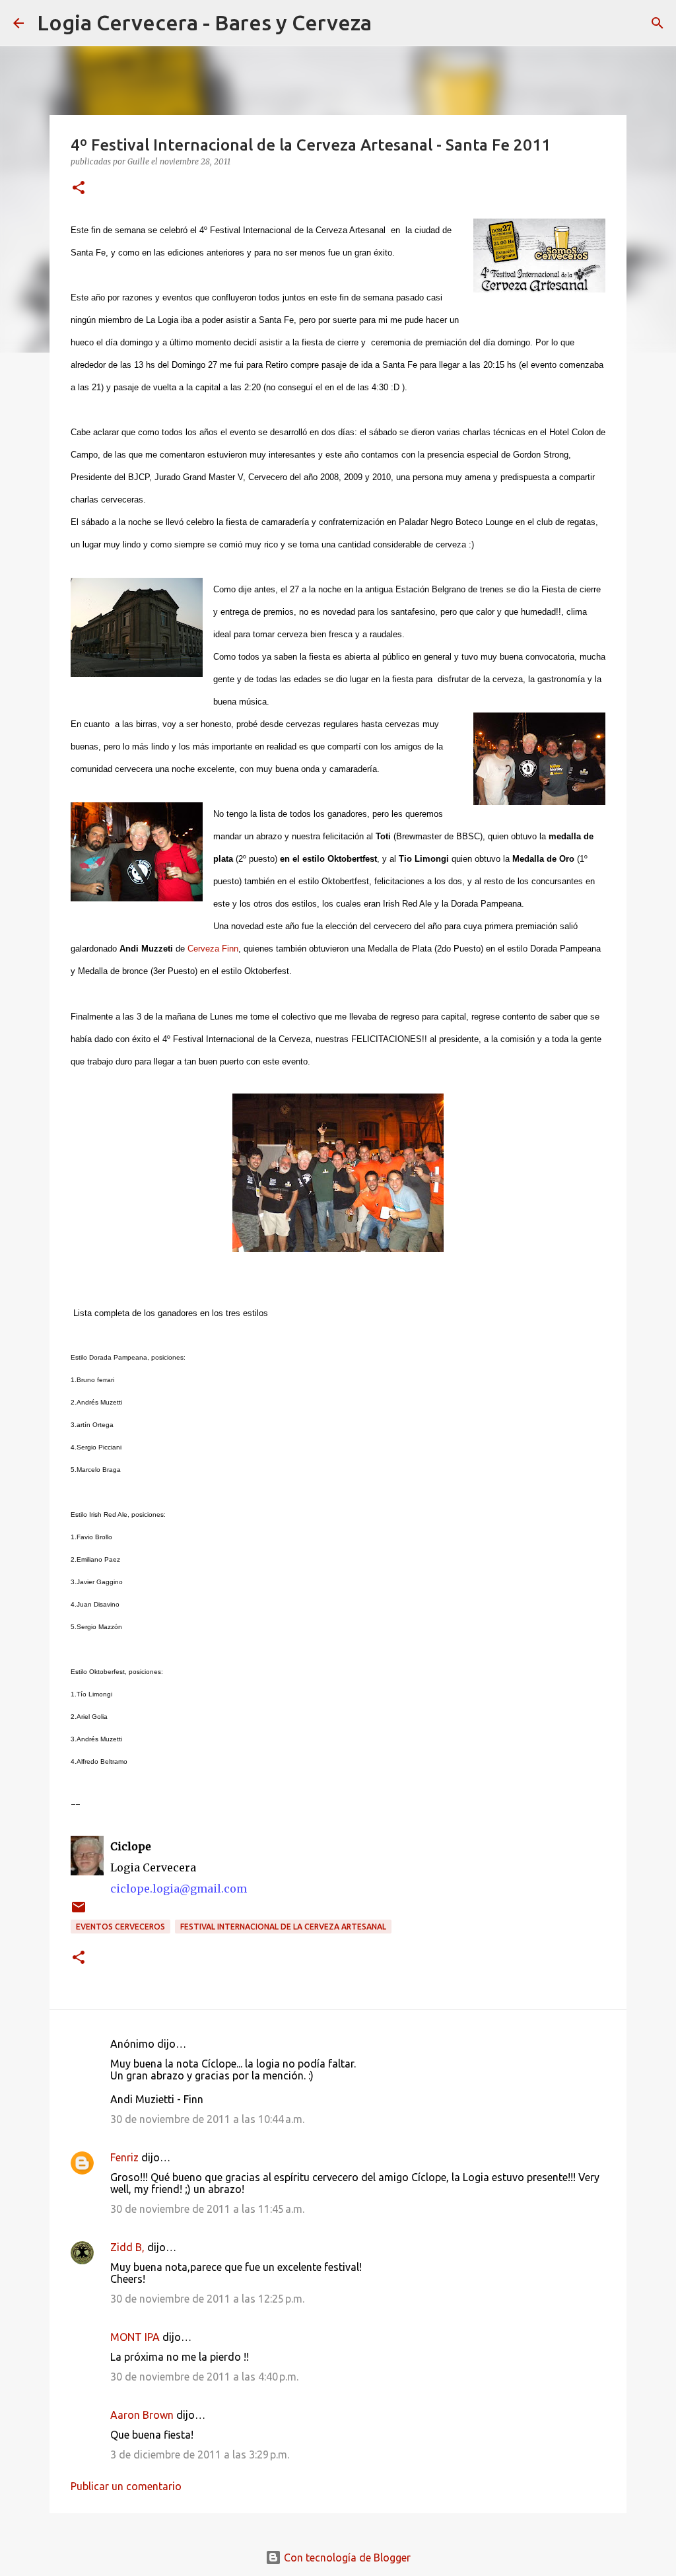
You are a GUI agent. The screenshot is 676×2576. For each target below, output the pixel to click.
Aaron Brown (142, 2415)
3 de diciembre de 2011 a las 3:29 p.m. (200, 2454)
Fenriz (124, 2157)
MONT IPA (135, 2337)
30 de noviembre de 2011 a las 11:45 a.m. (207, 2209)
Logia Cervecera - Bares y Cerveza (204, 22)
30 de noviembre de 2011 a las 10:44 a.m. (207, 2119)
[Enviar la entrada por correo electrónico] (79, 1912)
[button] (79, 189)
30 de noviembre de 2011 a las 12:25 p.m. (207, 2299)
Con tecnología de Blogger (346, 2558)
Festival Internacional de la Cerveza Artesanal (283, 1927)
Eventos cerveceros (120, 1927)
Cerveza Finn (213, 949)
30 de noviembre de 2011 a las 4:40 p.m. (204, 2377)
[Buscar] (390, 23)
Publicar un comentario (126, 2486)
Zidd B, (127, 2247)
